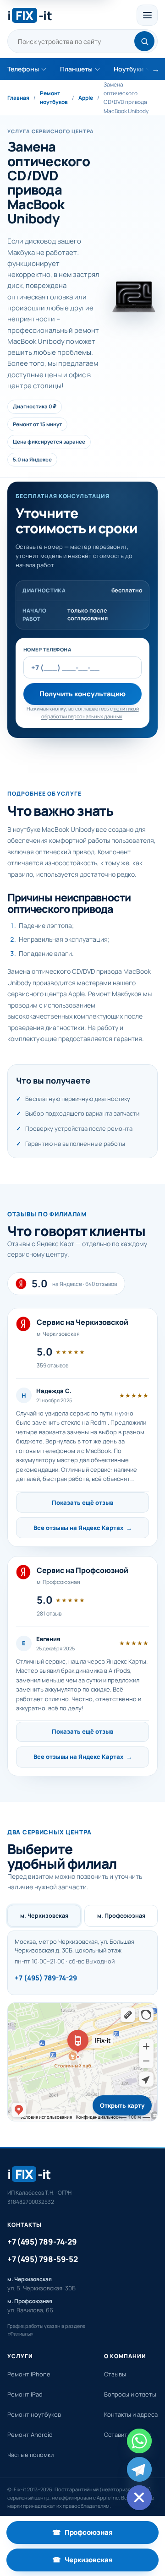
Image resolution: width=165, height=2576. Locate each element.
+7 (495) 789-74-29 (46, 1978)
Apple (86, 98)
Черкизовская (105, 2562)
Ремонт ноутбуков (54, 98)
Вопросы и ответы (130, 2394)
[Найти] (144, 41)
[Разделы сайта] (147, 15)
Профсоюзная (105, 2535)
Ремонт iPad (25, 2394)
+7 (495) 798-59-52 (43, 2259)
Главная (18, 98)
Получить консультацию (82, 694)
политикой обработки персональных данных (90, 712)
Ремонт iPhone (29, 2374)
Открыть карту (122, 2105)
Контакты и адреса (131, 2414)
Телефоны (23, 69)
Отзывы (115, 2374)
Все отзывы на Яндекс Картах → (83, 1528)
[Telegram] (139, 2469)
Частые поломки (30, 2455)
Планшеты (76, 69)
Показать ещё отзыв (82, 1502)
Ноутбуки (129, 69)
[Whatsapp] (139, 2441)
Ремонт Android (30, 2435)
